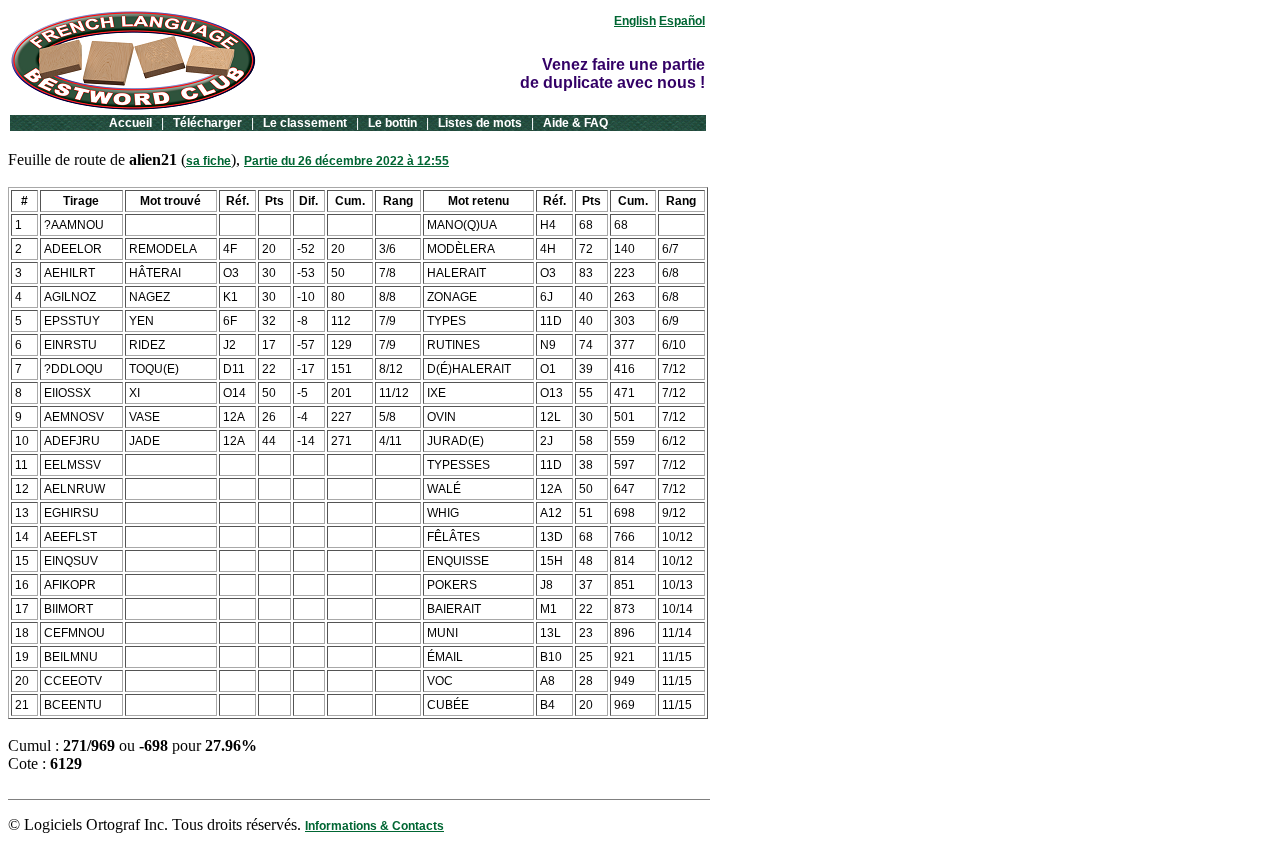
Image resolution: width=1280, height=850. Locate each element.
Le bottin (392, 123)
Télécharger (207, 123)
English (635, 21)
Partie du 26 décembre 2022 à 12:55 (346, 161)
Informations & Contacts (374, 826)
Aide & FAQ (575, 123)
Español (682, 21)
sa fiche (208, 161)
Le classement (305, 123)
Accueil (130, 123)
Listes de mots (480, 123)
